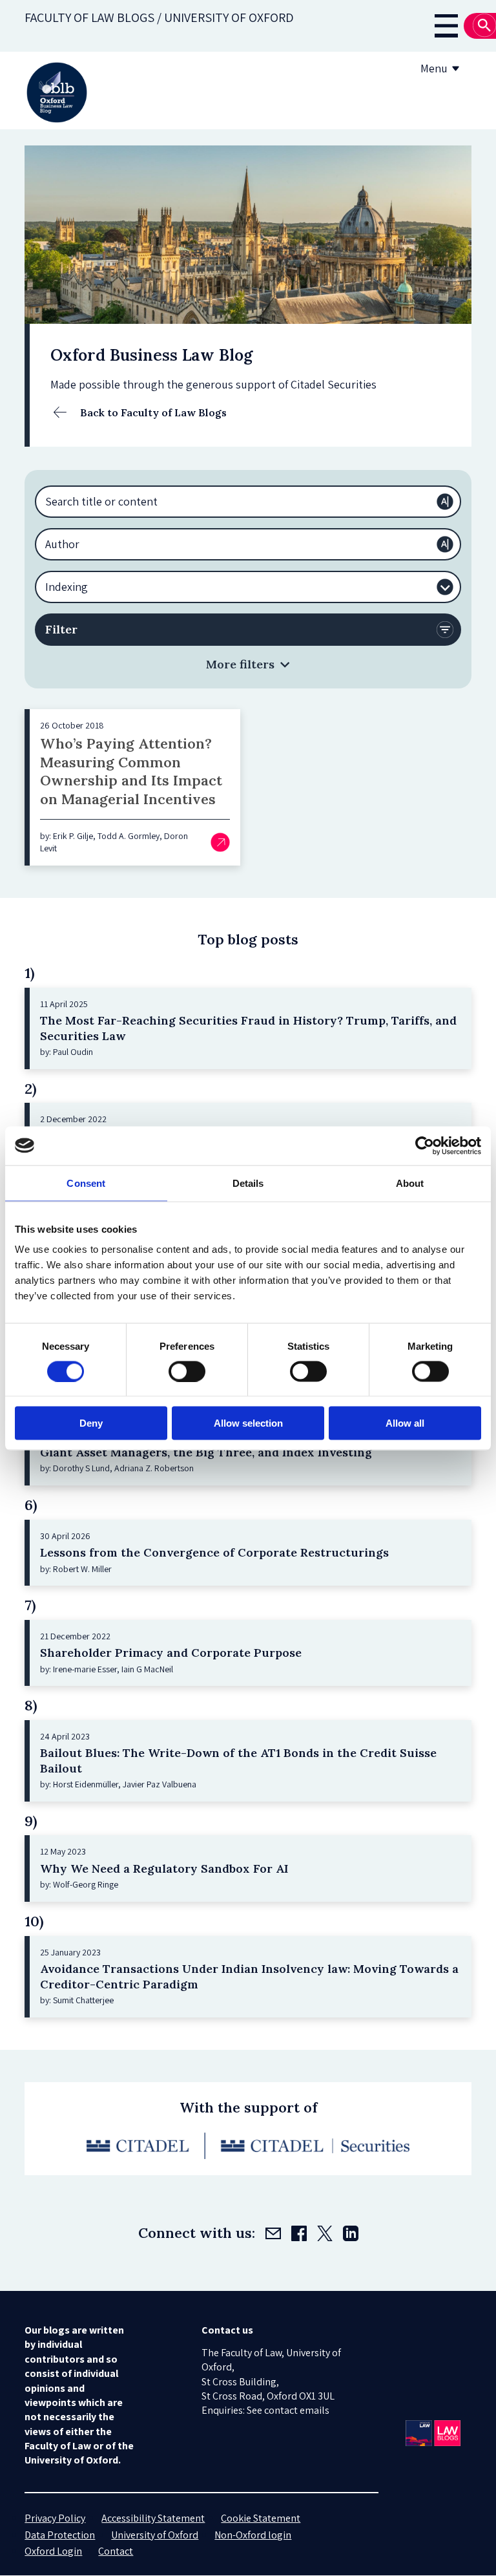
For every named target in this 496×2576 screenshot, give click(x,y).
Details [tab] (248, 1183)
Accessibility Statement (153, 2518)
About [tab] (410, 1183)
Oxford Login (53, 2551)
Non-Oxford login (253, 2535)
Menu (434, 68)
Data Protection (60, 2535)
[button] (248, 664)
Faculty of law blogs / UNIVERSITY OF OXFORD (159, 17)
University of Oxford (155, 2535)
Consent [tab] (86, 1183)
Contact (116, 2551)
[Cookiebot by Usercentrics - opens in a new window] (425, 1145)
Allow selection (248, 1423)
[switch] (187, 1371)
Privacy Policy (55, 2518)
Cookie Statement (261, 2518)
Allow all (405, 1423)
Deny (91, 1423)
